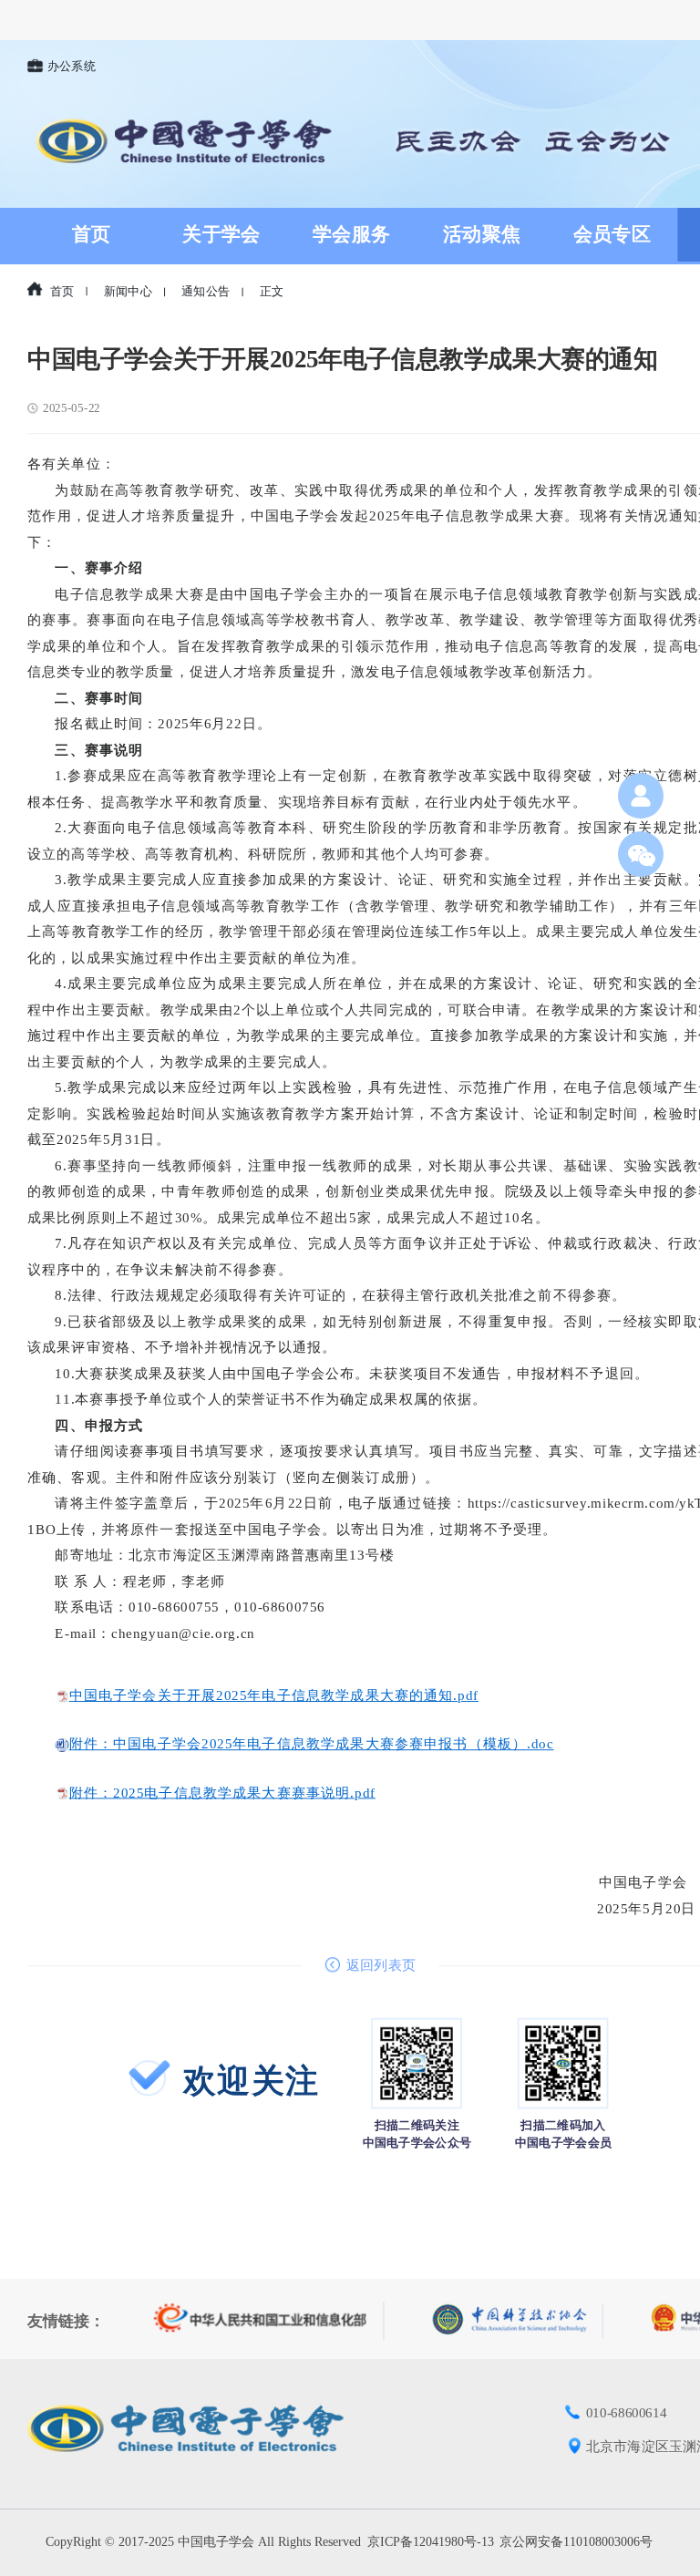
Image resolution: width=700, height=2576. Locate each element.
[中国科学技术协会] (518, 2320)
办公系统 (72, 67)
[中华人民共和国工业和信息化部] (269, 2321)
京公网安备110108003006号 (576, 2542)
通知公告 (206, 292)
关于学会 (221, 234)
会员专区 (612, 234)
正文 (272, 292)
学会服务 (352, 234)
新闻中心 (128, 292)
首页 (92, 234)
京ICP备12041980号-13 (431, 2542)
